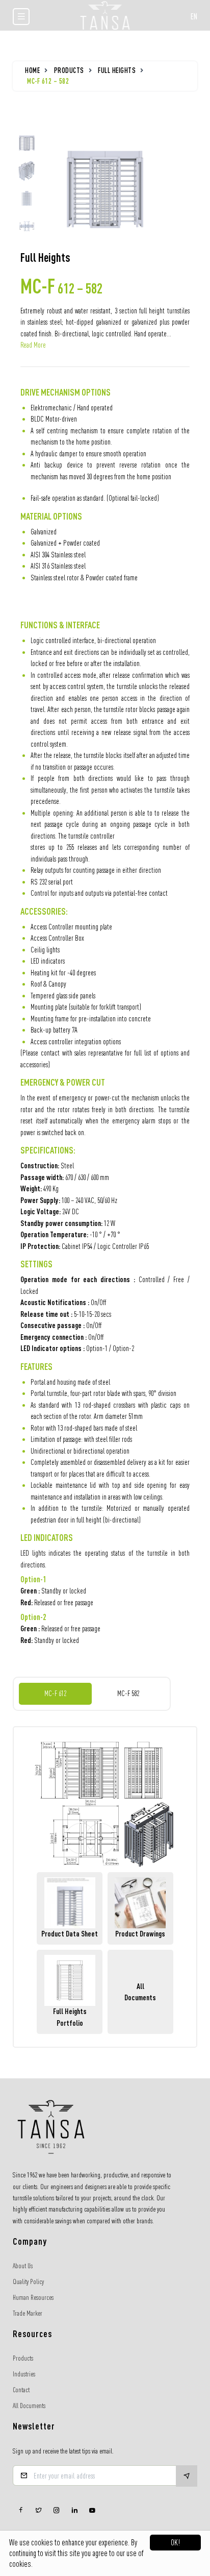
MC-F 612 (55, 1693)
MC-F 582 (128, 1693)
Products (69, 70)
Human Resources (33, 2297)
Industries (24, 2374)
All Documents (29, 2406)
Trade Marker (28, 2313)
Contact (21, 2390)
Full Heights (117, 70)
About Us (23, 2266)
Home (32, 70)
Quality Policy (28, 2281)
